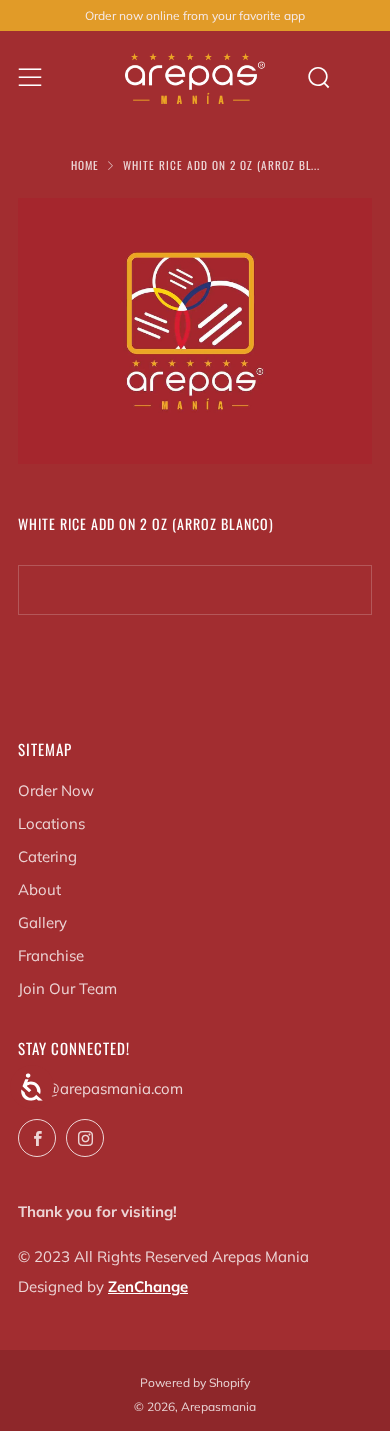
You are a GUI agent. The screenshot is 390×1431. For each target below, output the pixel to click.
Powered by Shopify (195, 1382)
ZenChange (148, 1286)
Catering (47, 856)
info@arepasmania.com (100, 1088)
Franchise (51, 955)
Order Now (56, 790)
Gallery (42, 922)
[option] (195, 331)
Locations (51, 823)
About (39, 889)
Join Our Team (67, 988)
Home (85, 165)
